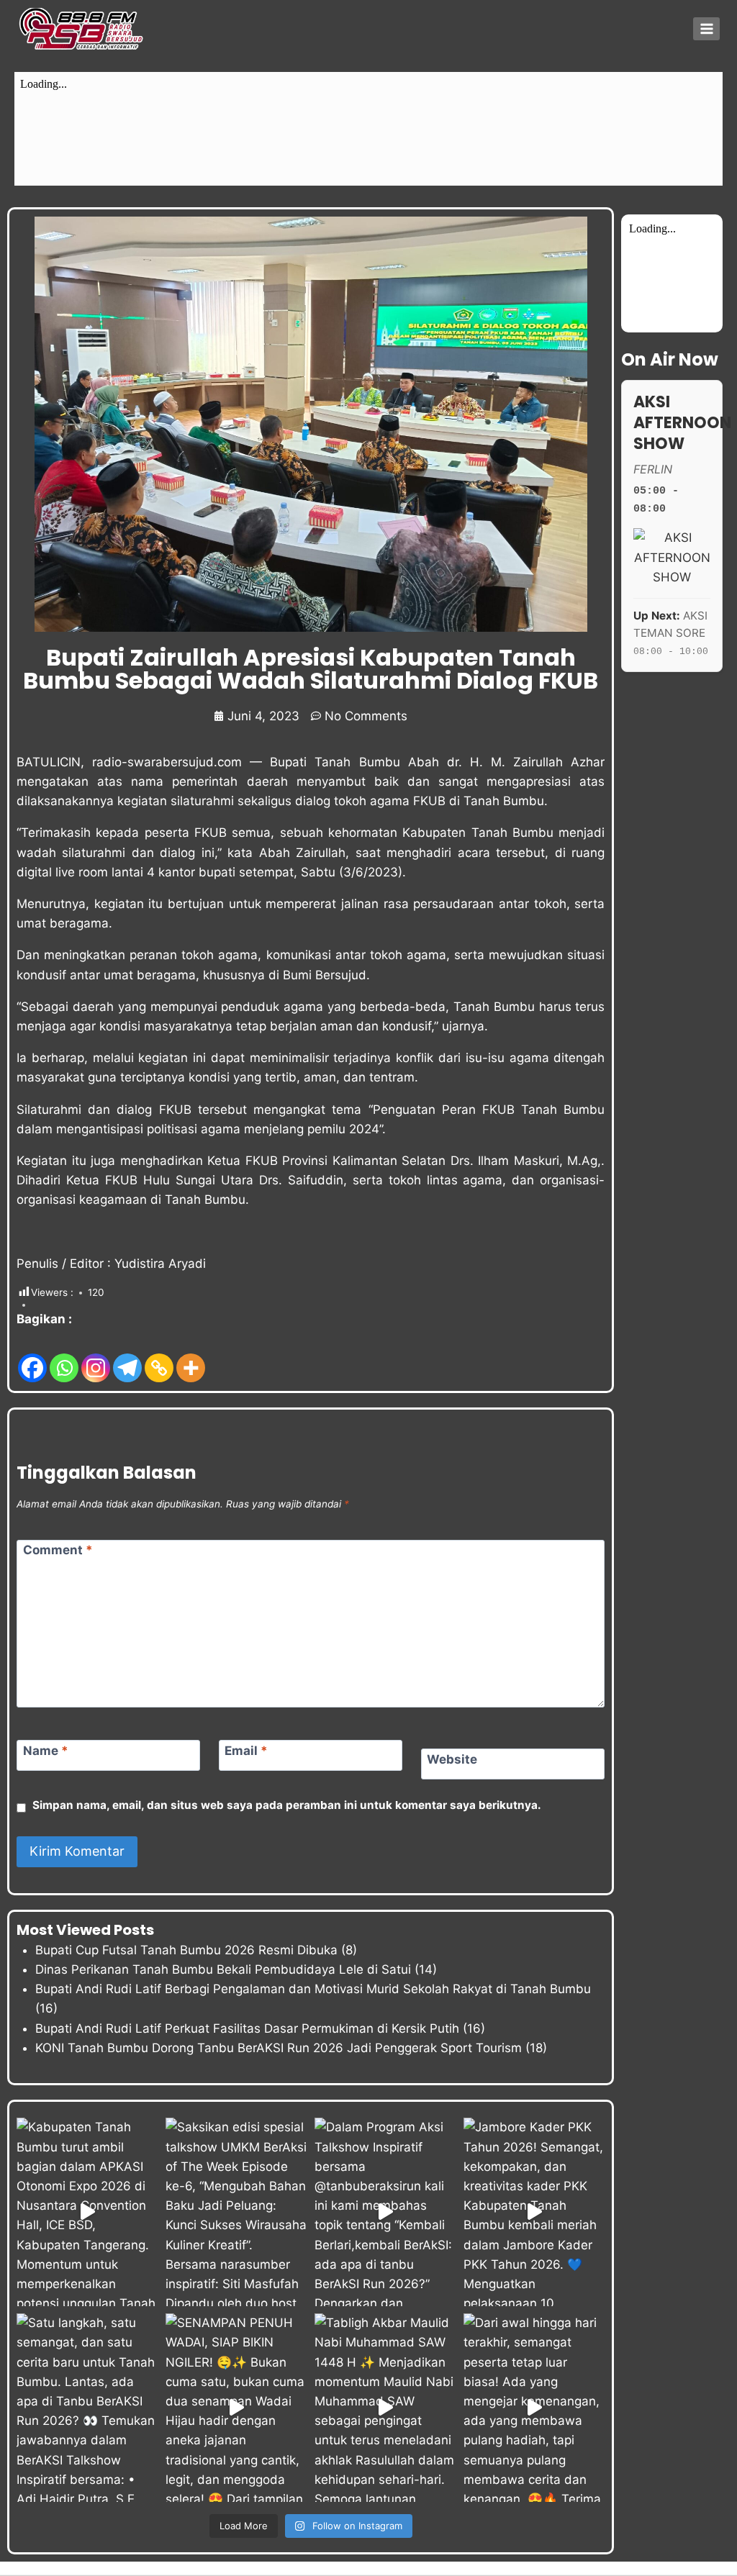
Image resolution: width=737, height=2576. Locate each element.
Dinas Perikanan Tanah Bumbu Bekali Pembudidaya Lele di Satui (223, 1969)
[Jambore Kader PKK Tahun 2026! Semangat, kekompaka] (534, 2212)
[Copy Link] (159, 1357)
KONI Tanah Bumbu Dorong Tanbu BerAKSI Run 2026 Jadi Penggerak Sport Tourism (279, 2048)
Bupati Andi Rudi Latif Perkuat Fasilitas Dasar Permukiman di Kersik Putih (247, 2028)
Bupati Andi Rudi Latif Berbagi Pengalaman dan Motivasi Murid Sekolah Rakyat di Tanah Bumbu (313, 1989)
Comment (58, 1550)
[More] (191, 1357)
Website (452, 1759)
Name (46, 1751)
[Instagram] (96, 1357)
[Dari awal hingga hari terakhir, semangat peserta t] (534, 2408)
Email (246, 1751)
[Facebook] (32, 1357)
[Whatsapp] (64, 1357)
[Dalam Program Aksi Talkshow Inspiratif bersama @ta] (385, 2212)
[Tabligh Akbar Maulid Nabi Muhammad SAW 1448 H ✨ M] (385, 2408)
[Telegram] (127, 1357)
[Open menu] (706, 28)
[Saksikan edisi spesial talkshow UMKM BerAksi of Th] (236, 2212)
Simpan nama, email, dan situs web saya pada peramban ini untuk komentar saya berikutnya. (287, 1805)
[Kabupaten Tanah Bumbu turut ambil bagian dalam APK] (87, 2212)
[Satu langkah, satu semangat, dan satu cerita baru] (87, 2408)
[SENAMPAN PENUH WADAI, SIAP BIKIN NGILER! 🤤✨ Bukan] (236, 2408)
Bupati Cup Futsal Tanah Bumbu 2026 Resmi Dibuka (186, 1950)
